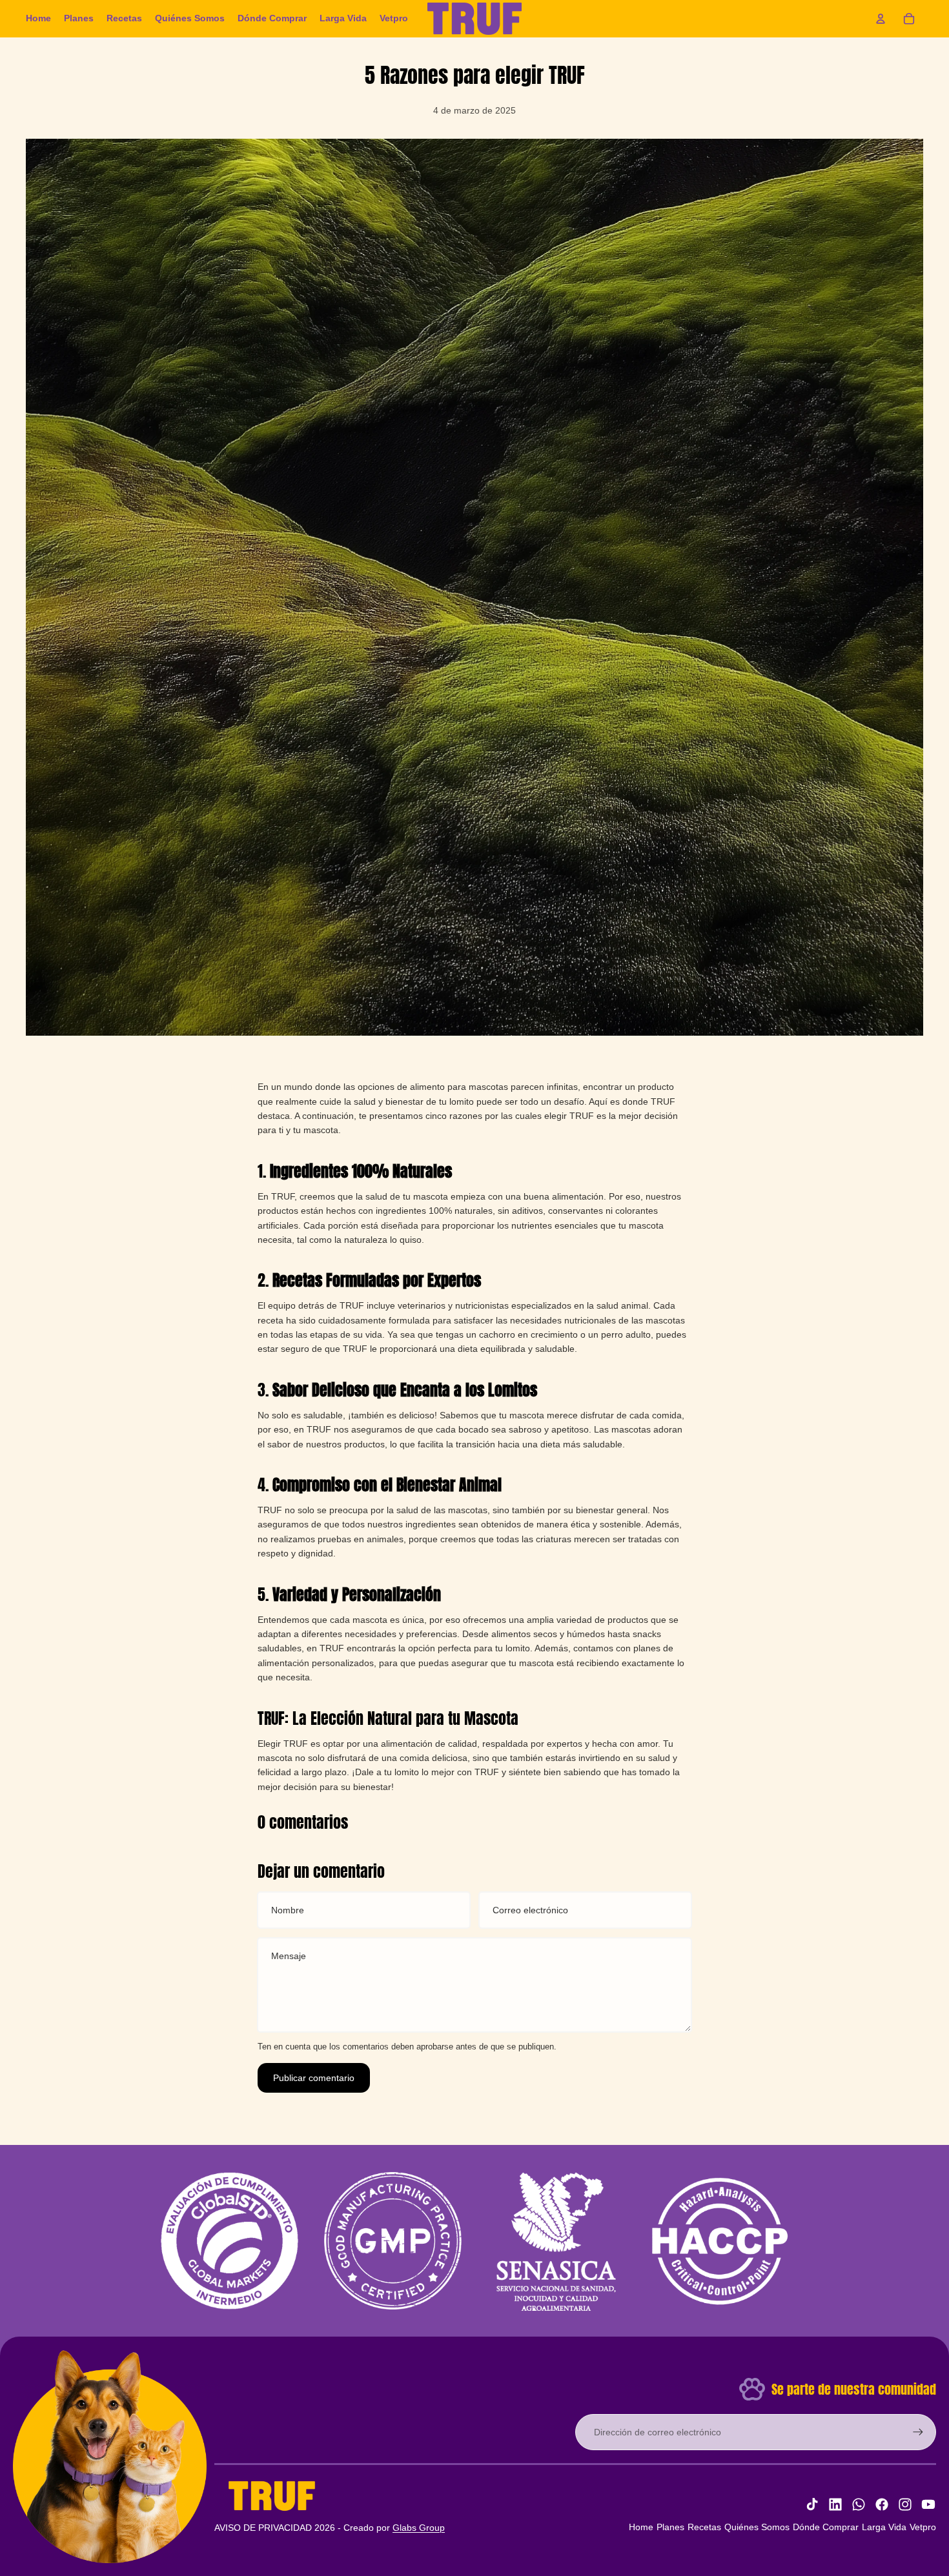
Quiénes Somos (757, 2527)
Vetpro (923, 2527)
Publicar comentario (314, 2078)
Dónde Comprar (826, 2527)
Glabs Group (419, 2528)
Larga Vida (884, 2527)
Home (641, 2527)
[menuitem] (38, 19)
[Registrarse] (918, 2432)
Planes (670, 2527)
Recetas (704, 2527)
